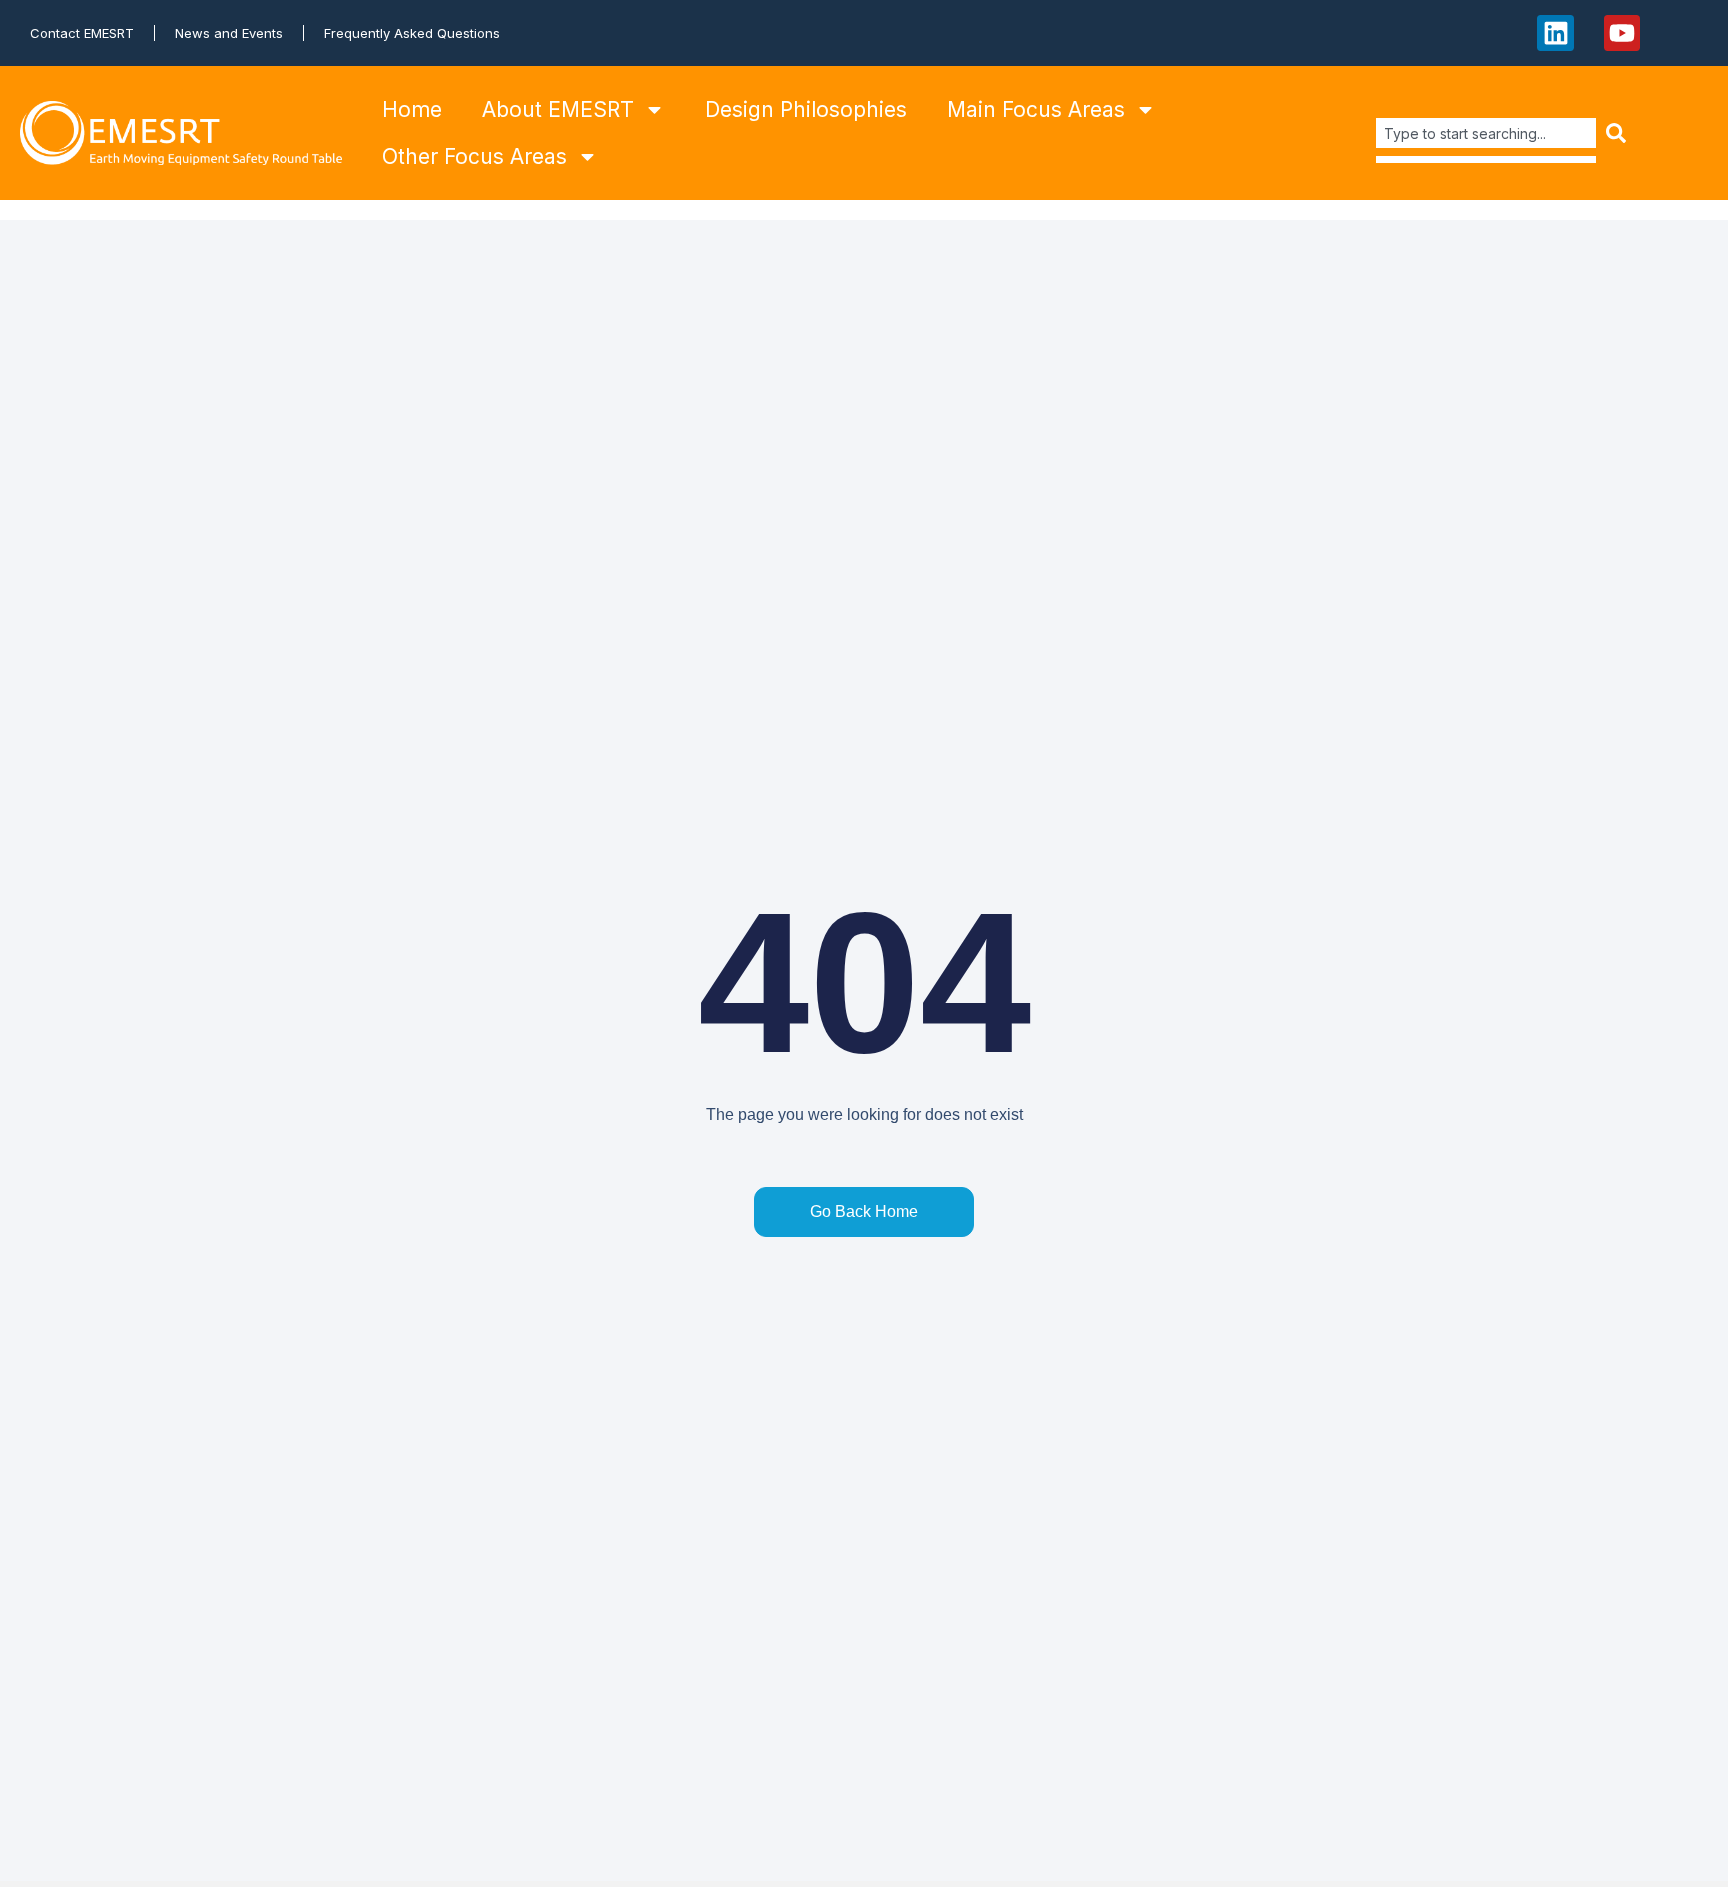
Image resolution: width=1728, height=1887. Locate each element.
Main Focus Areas (1036, 109)
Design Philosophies (806, 109)
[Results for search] (1486, 159)
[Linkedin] (1555, 33)
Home (412, 109)
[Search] (1617, 133)
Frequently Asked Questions (412, 33)
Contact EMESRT (82, 33)
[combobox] (1486, 133)
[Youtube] (1622, 33)
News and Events (229, 33)
